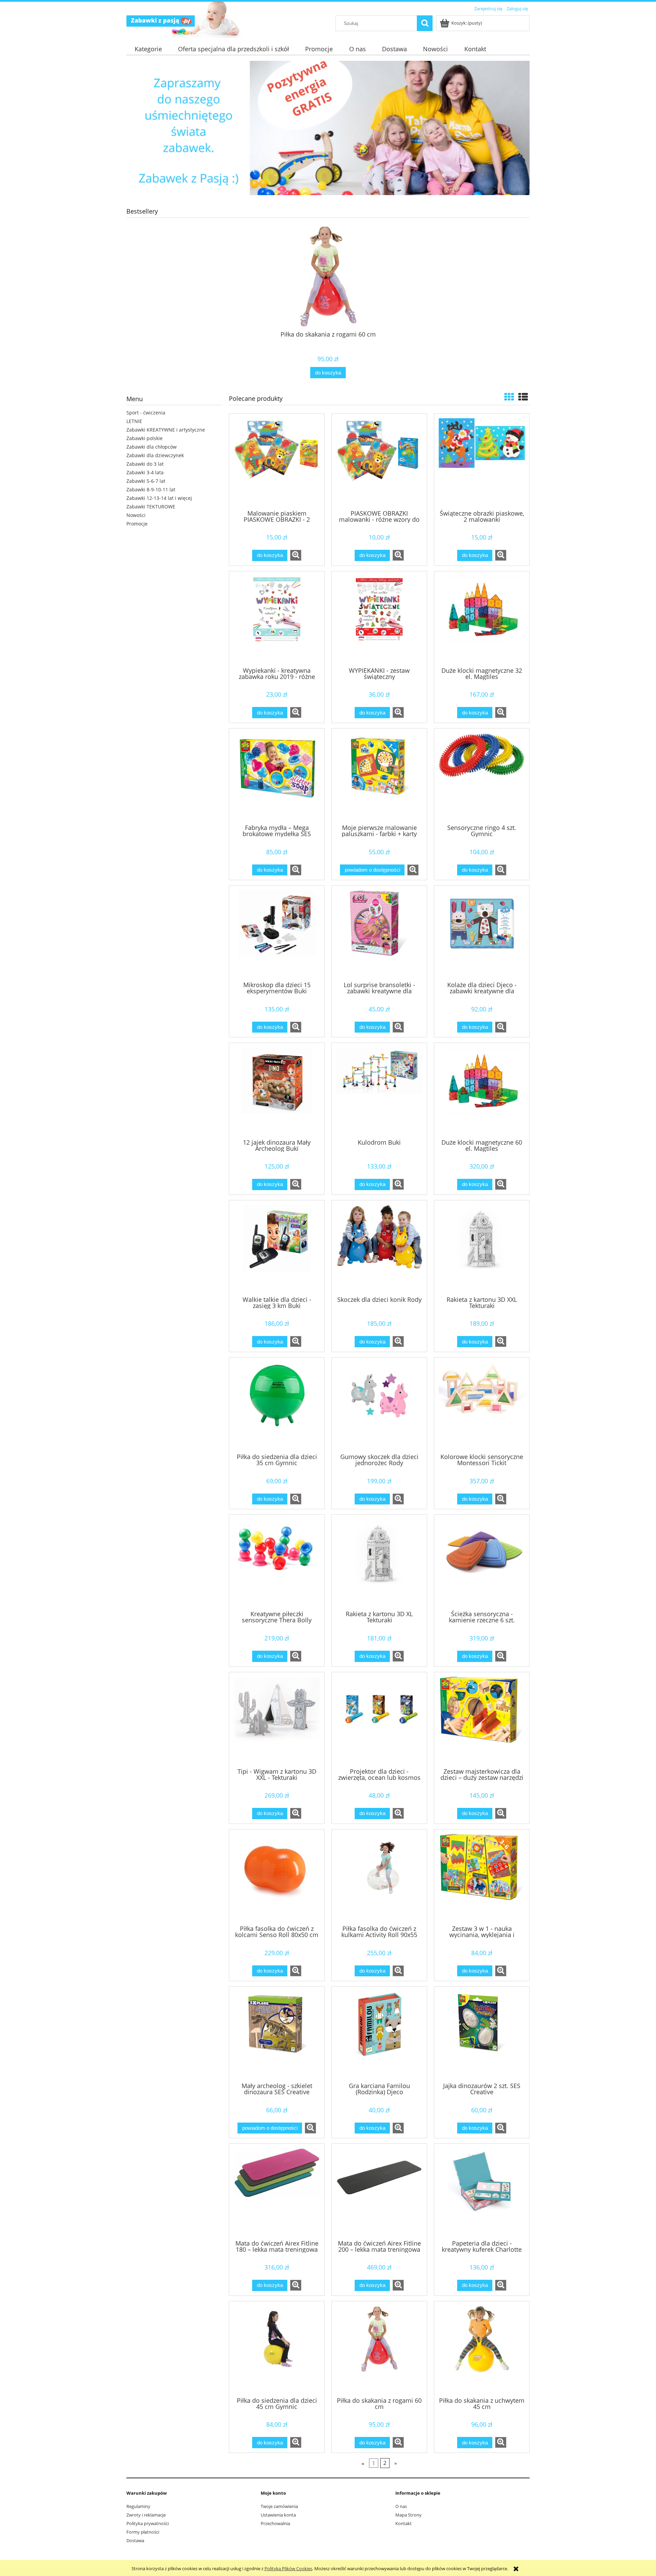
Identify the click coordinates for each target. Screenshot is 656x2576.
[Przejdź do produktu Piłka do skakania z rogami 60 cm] (379, 2348)
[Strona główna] (161, 20)
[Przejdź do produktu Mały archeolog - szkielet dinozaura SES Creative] (277, 2034)
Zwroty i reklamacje (146, 2515)
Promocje (137, 524)
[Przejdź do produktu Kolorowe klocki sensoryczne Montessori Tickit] (482, 1405)
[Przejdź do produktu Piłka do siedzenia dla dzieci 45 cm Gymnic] (277, 2348)
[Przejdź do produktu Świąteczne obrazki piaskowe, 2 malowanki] (482, 461)
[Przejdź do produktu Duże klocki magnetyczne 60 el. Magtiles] (482, 1090)
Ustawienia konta (278, 2515)
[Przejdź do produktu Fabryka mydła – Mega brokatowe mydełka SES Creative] (277, 776)
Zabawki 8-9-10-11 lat (151, 489)
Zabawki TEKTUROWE (151, 507)
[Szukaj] (425, 23)
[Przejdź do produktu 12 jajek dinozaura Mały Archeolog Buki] (277, 1090)
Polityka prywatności (148, 2523)
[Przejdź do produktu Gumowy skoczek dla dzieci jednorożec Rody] (379, 1405)
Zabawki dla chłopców (152, 447)
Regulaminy (138, 2506)
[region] (328, 128)
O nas (401, 2506)
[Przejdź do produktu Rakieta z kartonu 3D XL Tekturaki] (379, 1562)
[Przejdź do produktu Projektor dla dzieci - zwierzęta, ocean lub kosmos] (379, 1719)
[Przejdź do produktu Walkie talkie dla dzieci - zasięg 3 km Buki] (277, 1248)
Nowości (136, 515)
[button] (296, 555)
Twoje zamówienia (279, 2506)
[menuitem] (148, 49)
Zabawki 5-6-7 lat (146, 481)
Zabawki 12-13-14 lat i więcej (159, 498)
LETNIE (134, 421)
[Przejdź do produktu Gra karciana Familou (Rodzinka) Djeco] (379, 2034)
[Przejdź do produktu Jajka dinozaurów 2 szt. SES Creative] (482, 2034)
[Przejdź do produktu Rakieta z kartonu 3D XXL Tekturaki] (482, 1248)
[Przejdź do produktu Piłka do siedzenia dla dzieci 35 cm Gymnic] (277, 1405)
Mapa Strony (408, 2515)
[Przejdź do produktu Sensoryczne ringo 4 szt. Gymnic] (482, 776)
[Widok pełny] (523, 397)
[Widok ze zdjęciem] (509, 397)
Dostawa (135, 2540)
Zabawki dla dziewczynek (155, 455)
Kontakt (404, 2523)
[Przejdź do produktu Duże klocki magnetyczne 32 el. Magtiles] (482, 618)
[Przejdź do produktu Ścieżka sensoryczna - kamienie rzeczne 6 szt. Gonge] (482, 1562)
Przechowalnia (275, 2523)
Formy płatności (143, 2532)
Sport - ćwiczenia (146, 413)
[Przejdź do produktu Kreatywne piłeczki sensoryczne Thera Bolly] (277, 1562)
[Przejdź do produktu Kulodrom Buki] (379, 1090)
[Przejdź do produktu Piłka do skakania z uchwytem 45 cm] (482, 2348)
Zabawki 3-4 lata (145, 472)
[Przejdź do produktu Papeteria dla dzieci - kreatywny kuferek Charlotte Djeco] (482, 2191)
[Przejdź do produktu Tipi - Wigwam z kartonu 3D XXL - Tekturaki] (277, 1719)
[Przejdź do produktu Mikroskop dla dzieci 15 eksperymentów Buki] (277, 933)
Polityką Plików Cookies (288, 2568)
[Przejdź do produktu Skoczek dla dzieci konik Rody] (379, 1248)
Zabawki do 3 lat (145, 464)
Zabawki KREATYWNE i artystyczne (166, 430)
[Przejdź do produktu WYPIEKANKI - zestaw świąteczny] (379, 618)
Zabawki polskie (145, 438)
